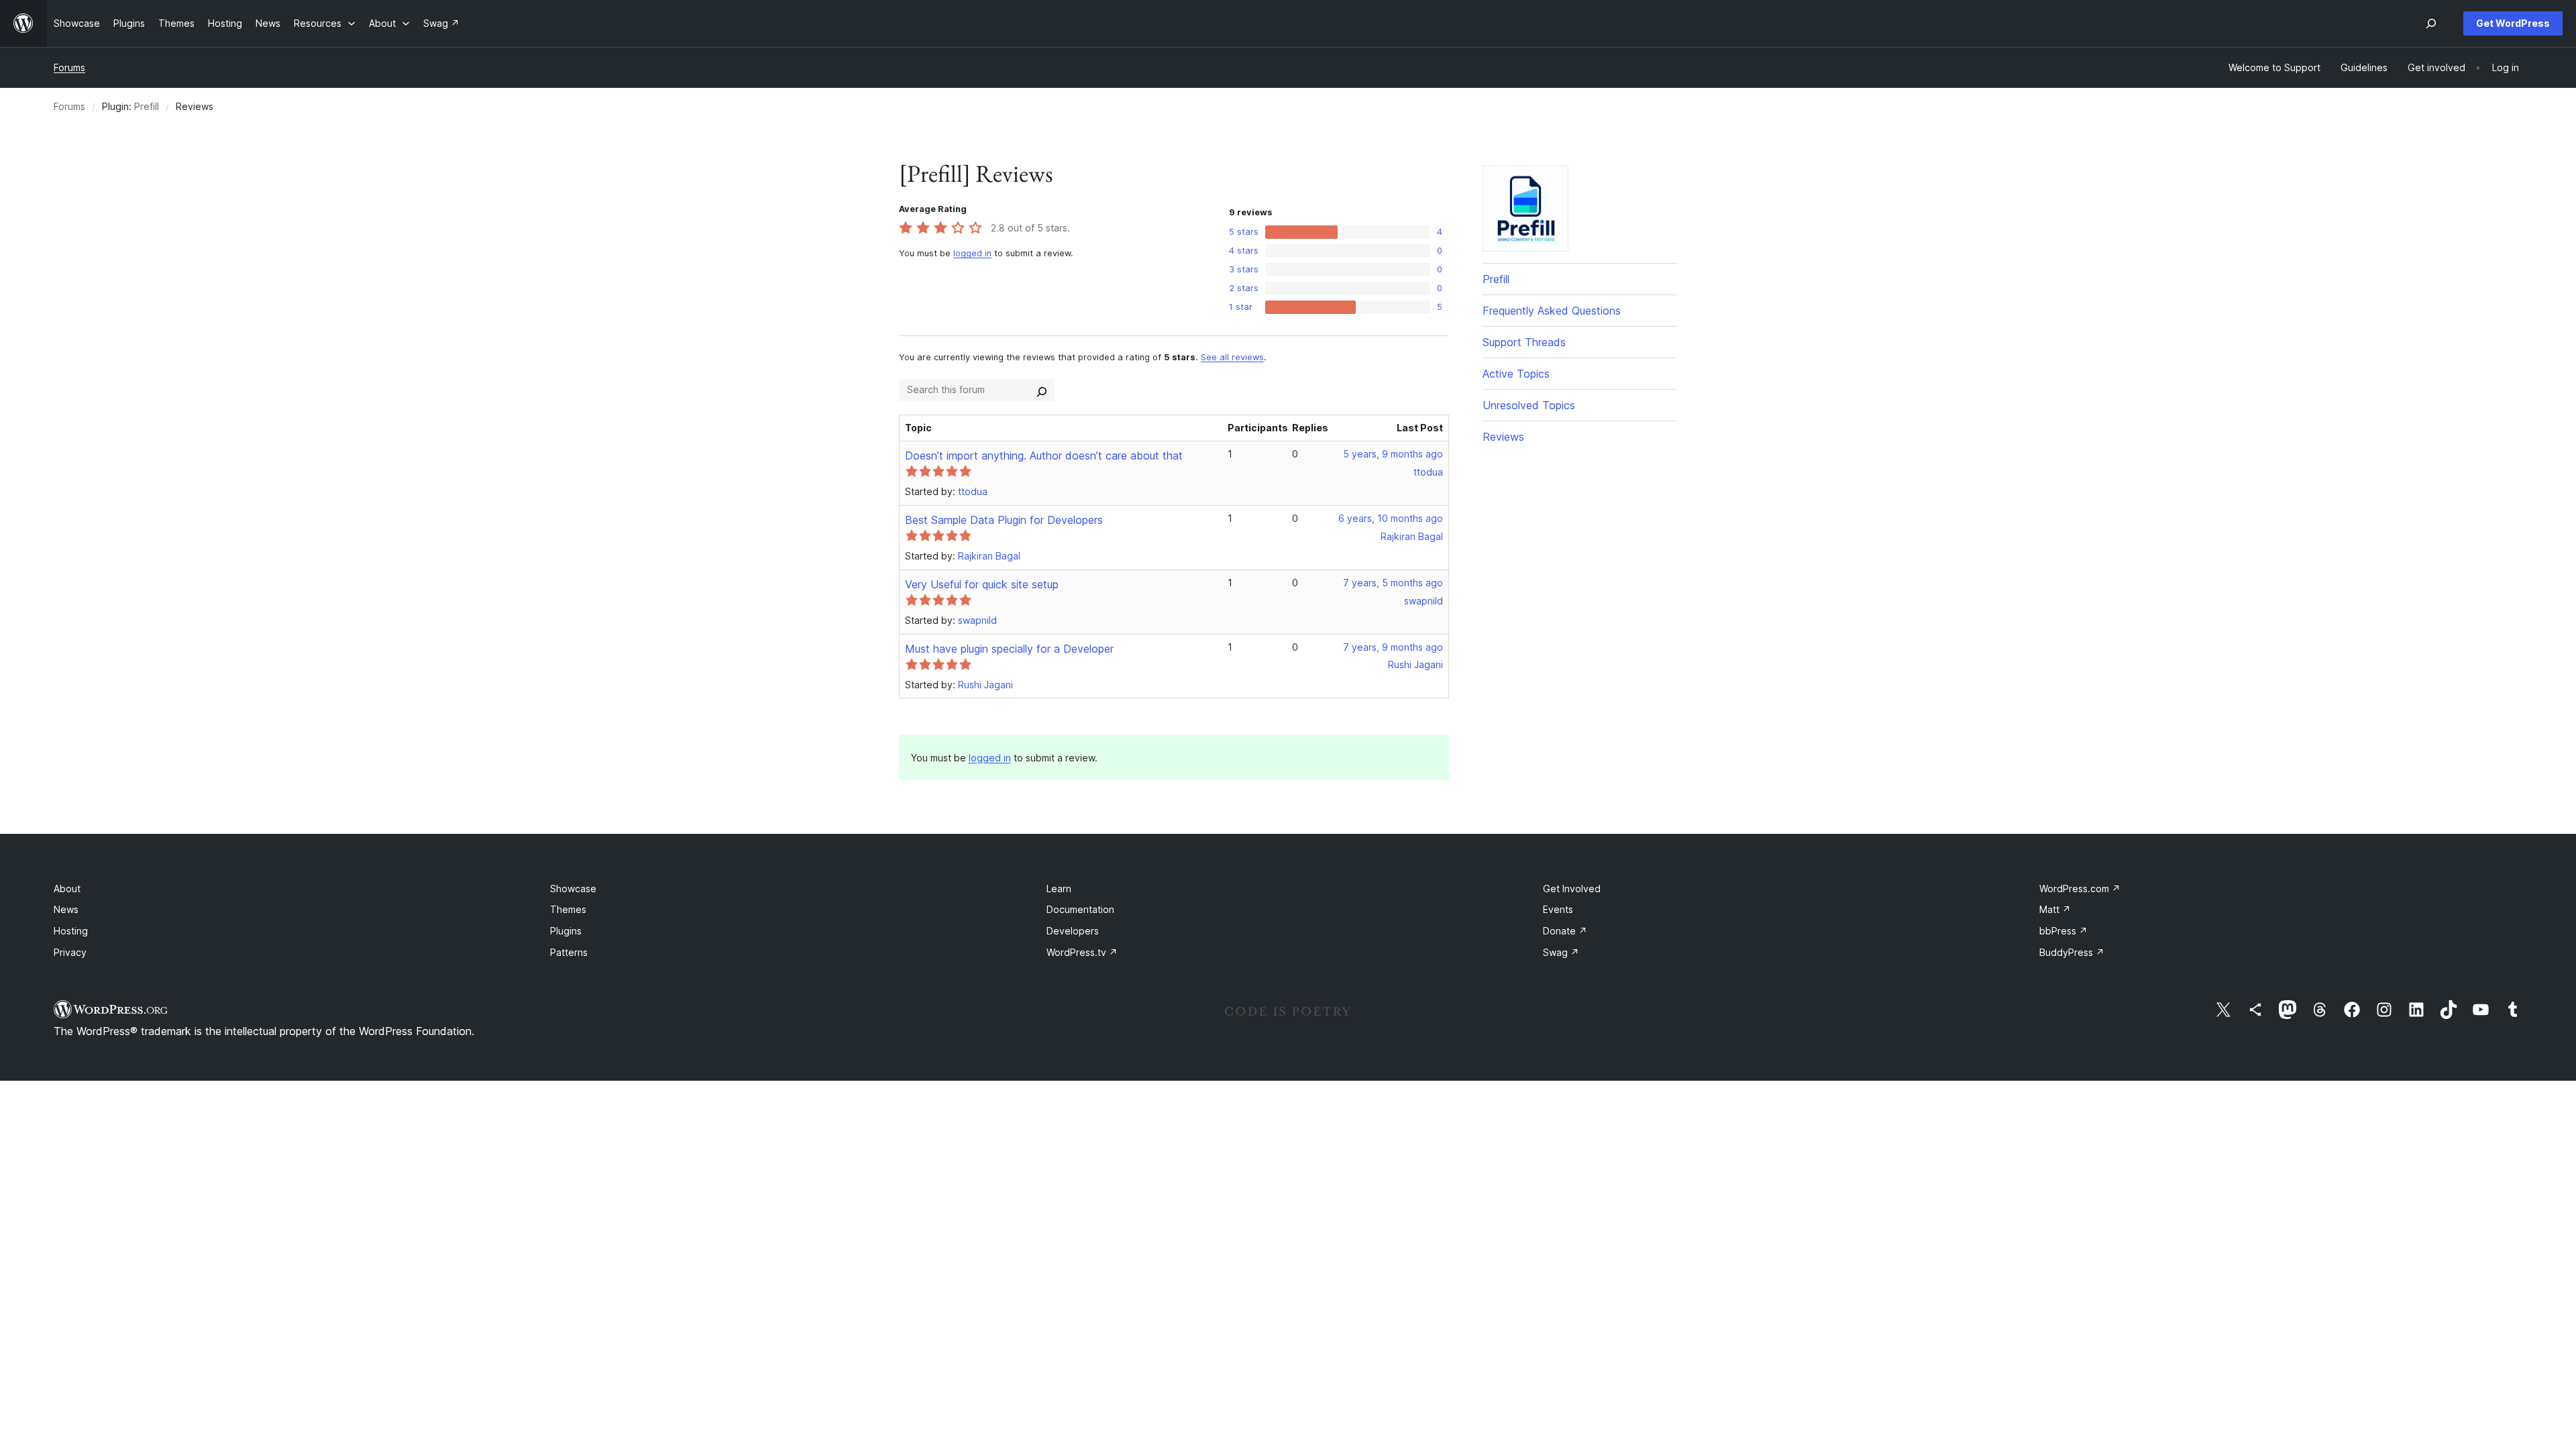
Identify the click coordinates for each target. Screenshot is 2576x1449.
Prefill (147, 106)
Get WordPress (2513, 23)
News (66, 909)
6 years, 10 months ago (1391, 518)
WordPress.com (2080, 889)
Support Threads (1524, 342)
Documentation (1080, 909)
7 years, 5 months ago (1393, 583)
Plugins (566, 931)
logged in (972, 253)
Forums (69, 67)
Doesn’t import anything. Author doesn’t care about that (1044, 455)
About (67, 889)
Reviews (1503, 437)
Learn (1059, 889)
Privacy (70, 952)
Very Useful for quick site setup (982, 584)
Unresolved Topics (1529, 405)
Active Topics (1516, 374)
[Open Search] (2431, 23)
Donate (1565, 931)
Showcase (573, 889)
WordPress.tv (1082, 952)
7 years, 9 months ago (1393, 647)
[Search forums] (1042, 390)
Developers (1073, 931)
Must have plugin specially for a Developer (1009, 649)
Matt (2055, 909)
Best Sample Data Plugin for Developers (1004, 520)
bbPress (2063, 931)
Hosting (71, 931)
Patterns (569, 952)
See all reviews (1232, 357)
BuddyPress (2072, 952)
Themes (568, 909)
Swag (1561, 952)
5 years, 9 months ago (1393, 454)
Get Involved (1572, 889)
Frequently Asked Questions (1552, 311)
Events (1558, 909)
